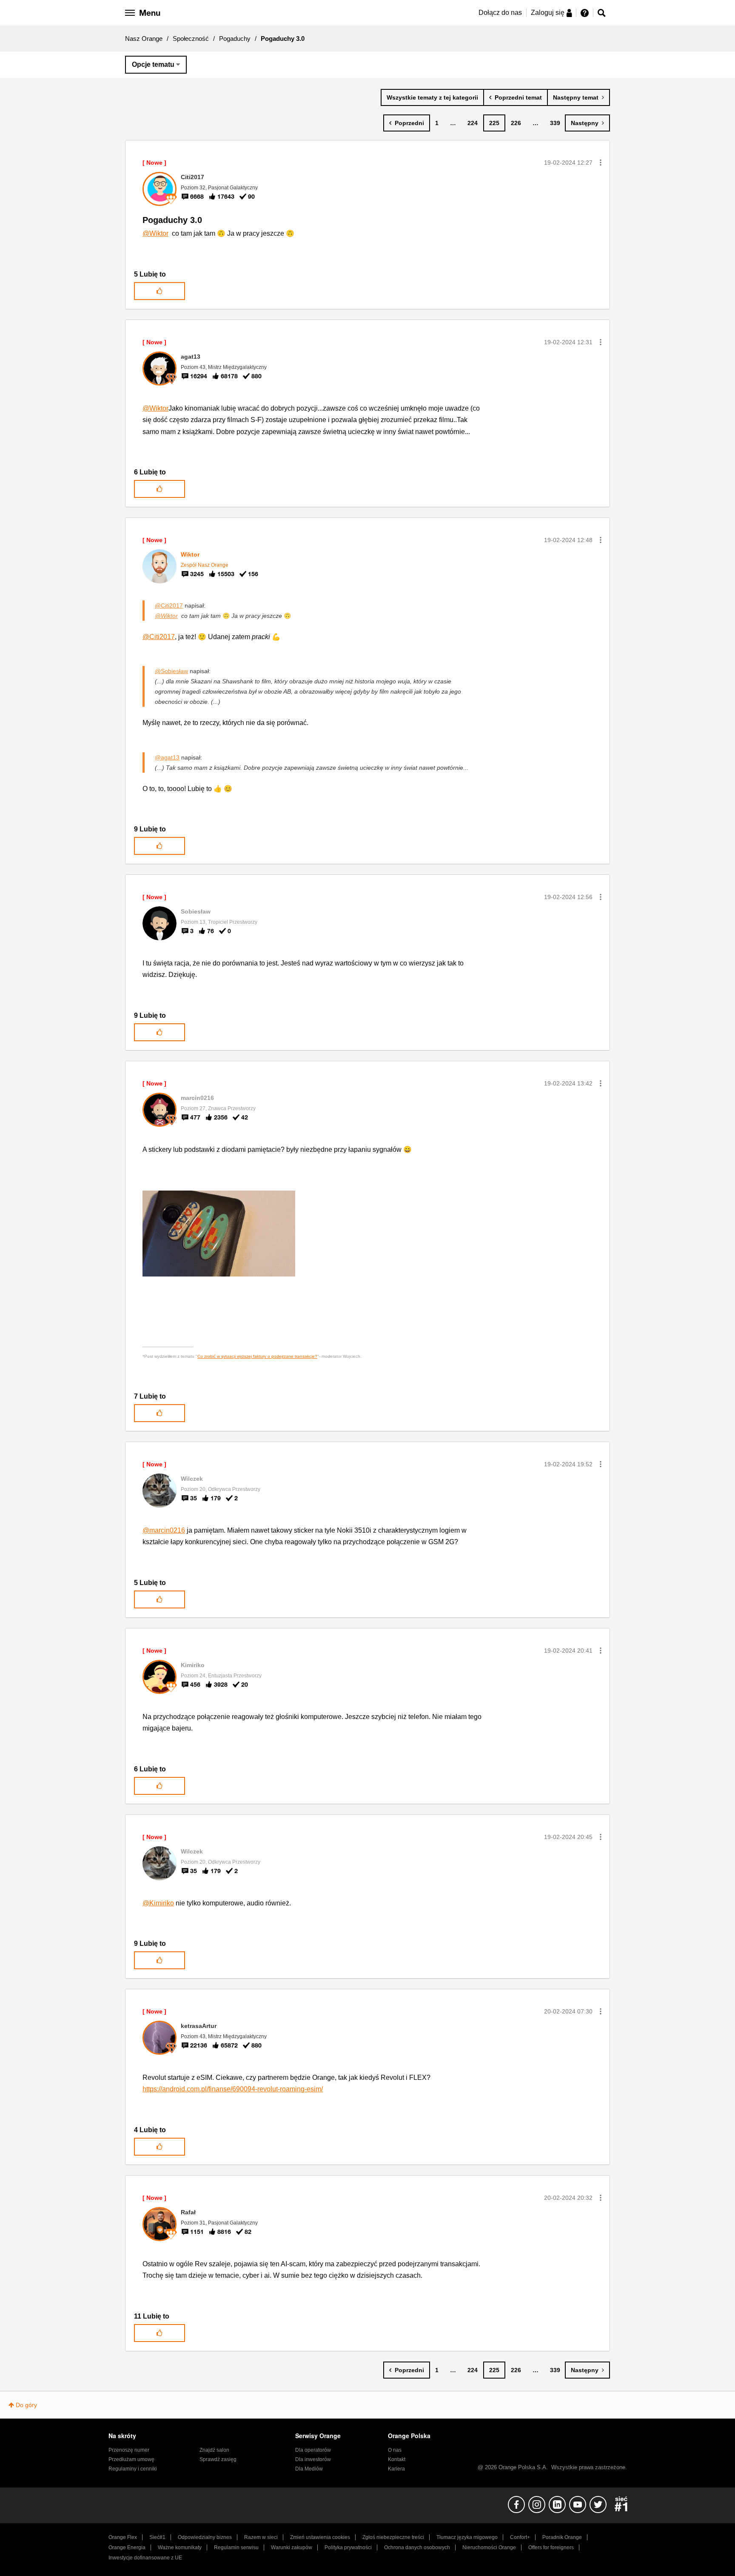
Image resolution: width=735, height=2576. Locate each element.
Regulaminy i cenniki (133, 2469)
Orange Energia (127, 2547)
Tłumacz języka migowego (467, 2537)
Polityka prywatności (348, 2547)
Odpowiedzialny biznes (205, 2537)
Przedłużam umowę (131, 2459)
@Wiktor (155, 233)
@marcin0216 (164, 1530)
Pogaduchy (235, 39)
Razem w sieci (261, 2537)
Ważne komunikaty (180, 2547)
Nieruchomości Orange (489, 2547)
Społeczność (191, 39)
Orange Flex (123, 2537)
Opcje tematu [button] (153, 64)
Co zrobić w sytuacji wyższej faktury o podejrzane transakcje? (257, 1356)
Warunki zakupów (292, 2547)
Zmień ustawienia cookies (320, 2537)
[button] (601, 163)
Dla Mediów (309, 2469)
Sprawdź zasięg (218, 2459)
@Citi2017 (169, 605)
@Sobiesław (171, 671)
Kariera (396, 2469)
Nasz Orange (144, 39)
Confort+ (520, 2537)
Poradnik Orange (562, 2537)
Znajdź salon (214, 2450)
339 (555, 123)
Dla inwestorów (313, 2459)
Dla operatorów (313, 2450)
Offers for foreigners (551, 2547)
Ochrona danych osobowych (417, 2547)
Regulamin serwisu (236, 2547)
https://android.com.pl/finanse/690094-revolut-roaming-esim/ (233, 2089)
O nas (395, 2450)
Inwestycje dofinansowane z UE (145, 2558)
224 (473, 123)
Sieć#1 (157, 2537)
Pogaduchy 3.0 (172, 220)
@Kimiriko (158, 1903)
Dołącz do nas (500, 13)
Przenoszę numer (129, 2450)
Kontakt (397, 2459)
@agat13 (167, 757)
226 (516, 123)
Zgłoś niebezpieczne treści (393, 2537)
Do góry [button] (26, 2405)
